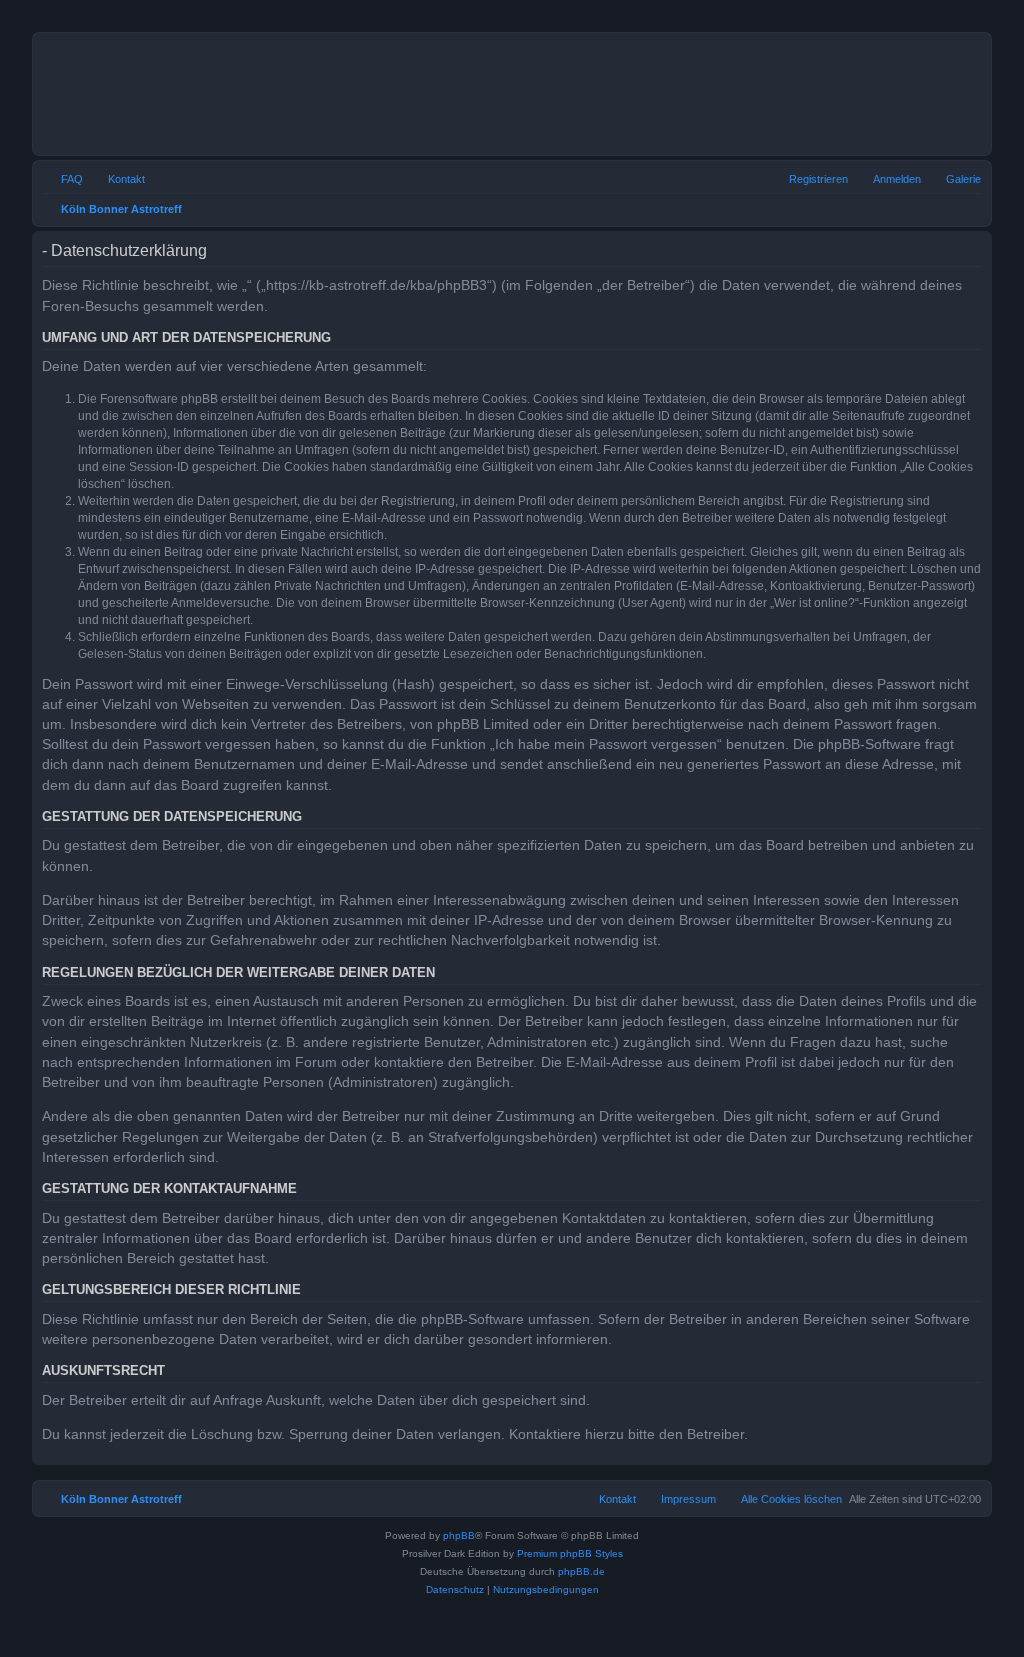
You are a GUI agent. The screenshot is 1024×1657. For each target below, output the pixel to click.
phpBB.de (581, 1571)
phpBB (459, 1535)
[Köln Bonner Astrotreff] (299, 94)
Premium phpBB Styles (570, 1553)
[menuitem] (954, 179)
